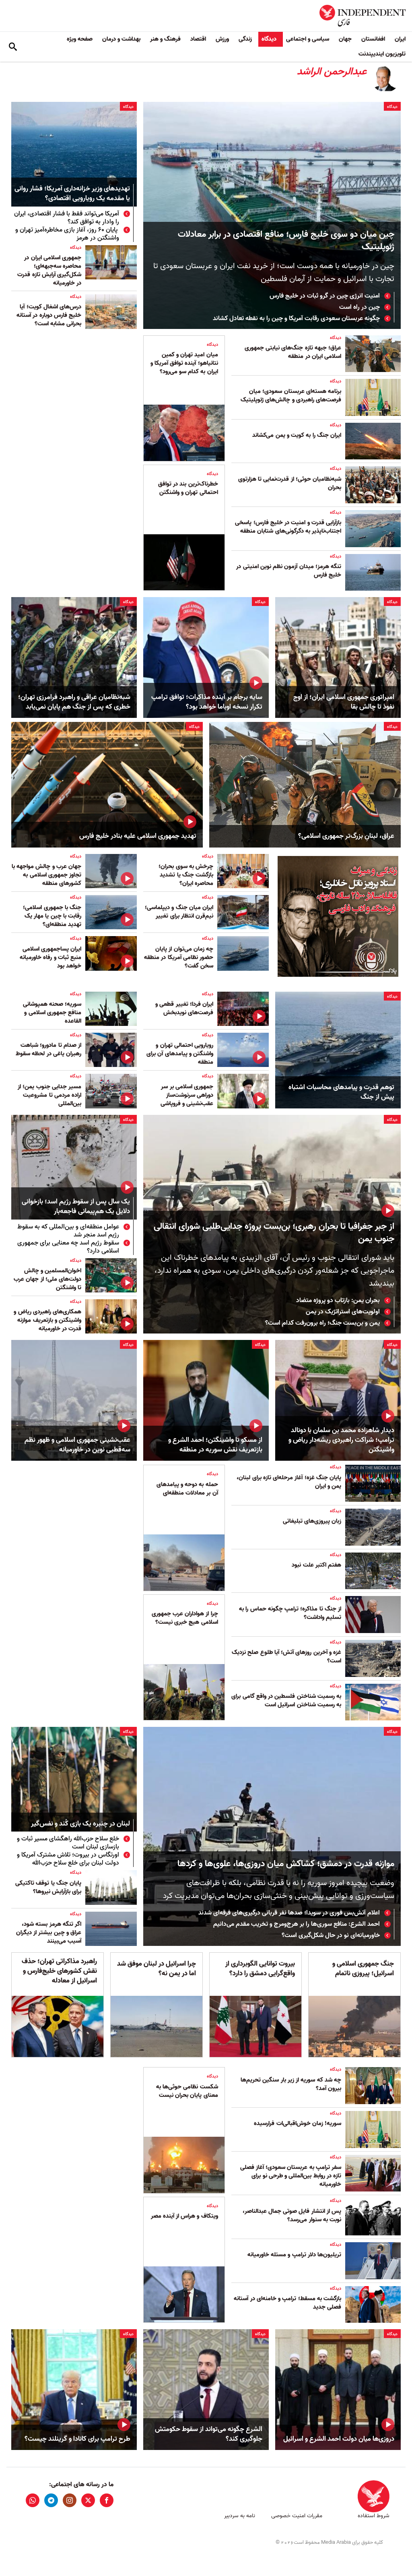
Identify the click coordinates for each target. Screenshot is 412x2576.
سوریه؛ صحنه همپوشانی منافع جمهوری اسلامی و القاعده (52, 1013)
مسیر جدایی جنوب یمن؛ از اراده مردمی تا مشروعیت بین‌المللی (49, 1095)
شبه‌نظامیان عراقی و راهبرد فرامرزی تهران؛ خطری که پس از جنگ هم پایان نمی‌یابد (74, 702)
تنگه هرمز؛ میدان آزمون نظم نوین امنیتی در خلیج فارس (289, 571)
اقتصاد (198, 39)
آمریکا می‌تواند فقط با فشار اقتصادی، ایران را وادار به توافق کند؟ (67, 218)
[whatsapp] (33, 2500)
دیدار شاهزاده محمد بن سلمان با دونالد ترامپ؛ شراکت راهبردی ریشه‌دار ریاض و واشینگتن (341, 1440)
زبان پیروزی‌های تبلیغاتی (312, 1521)
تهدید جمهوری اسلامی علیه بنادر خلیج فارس (138, 836)
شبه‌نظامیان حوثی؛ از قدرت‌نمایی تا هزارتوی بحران (290, 483)
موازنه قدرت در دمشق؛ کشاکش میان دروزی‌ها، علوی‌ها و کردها (286, 1864)
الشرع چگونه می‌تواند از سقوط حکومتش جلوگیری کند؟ (209, 2434)
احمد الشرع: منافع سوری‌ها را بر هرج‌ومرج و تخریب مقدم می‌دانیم (297, 1924)
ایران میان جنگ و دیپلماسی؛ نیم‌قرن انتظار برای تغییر (179, 912)
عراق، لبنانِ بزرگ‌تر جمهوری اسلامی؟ (346, 836)
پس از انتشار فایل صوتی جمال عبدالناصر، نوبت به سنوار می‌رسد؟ (292, 2215)
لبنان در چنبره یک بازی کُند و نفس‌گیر (80, 1824)
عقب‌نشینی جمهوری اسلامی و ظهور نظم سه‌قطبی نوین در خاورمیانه (77, 1445)
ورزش (222, 39)
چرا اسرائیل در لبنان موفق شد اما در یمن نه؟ (157, 1969)
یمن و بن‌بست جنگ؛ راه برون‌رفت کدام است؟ (322, 1323)
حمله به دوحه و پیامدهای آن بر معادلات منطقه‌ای (187, 1489)
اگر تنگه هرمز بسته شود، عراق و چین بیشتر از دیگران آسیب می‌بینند (49, 1933)
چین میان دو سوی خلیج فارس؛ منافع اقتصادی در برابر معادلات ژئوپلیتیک (286, 241)
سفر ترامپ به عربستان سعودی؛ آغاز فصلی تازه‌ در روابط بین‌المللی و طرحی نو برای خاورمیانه (291, 2176)
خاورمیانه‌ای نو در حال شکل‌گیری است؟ (331, 1935)
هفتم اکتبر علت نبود (316, 1565)
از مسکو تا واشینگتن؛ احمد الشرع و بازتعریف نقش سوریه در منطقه (215, 1445)
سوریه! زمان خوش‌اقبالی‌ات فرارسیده (298, 2123)
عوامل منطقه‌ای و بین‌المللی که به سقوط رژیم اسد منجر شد (68, 1231)
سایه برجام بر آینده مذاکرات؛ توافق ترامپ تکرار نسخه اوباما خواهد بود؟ (207, 702)
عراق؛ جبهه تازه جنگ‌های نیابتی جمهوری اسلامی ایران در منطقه (293, 352)
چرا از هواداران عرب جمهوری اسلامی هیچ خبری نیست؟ (185, 1618)
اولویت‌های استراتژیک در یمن (343, 1312)
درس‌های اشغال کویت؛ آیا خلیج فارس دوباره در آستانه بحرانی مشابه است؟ (49, 315)
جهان (345, 39)
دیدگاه (269, 39)
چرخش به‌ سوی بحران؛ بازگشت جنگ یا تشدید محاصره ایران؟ (186, 875)
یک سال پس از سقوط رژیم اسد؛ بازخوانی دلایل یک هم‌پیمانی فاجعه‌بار (76, 1207)
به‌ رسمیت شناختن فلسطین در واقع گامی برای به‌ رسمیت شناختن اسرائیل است (286, 1700)
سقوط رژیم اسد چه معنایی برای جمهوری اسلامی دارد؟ (68, 1247)
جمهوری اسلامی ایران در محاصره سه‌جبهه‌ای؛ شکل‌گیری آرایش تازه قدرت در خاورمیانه (49, 270)
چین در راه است (359, 307)
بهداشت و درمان (121, 39)
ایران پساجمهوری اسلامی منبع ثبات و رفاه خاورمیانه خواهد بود (50, 957)
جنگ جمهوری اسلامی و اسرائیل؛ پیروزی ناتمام (363, 1969)
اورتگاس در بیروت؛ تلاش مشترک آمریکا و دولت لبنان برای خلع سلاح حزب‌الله (68, 1859)
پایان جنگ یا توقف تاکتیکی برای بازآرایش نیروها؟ (48, 1887)
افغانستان (373, 39)
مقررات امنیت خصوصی (297, 2516)
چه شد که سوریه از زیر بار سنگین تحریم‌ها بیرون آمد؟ (291, 2084)
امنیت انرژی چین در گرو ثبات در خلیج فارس (325, 296)
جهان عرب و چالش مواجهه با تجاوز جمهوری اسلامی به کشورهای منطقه (46, 875)
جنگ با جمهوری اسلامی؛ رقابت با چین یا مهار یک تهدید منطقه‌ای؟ (52, 916)
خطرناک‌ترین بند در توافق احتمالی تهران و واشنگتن (188, 488)
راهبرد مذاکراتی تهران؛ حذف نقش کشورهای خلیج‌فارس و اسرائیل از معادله (59, 1971)
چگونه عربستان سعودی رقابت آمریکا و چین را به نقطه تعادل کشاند (296, 318)
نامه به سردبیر (240, 2516)
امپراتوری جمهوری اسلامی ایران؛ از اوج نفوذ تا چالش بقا (344, 702)
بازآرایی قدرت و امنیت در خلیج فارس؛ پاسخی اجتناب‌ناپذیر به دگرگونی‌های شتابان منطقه (288, 527)
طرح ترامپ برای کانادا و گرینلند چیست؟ (77, 2439)
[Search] (13, 47)
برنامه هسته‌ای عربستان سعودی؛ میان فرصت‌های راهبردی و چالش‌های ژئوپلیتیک (291, 396)
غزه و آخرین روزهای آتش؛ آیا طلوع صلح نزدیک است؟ (286, 1657)
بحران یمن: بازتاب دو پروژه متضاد (338, 1300)
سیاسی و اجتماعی (308, 39)
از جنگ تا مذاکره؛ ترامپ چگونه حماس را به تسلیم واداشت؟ (290, 1613)
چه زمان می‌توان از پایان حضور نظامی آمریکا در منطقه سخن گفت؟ (179, 957)
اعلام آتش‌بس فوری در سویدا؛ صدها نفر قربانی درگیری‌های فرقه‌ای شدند (289, 1913)
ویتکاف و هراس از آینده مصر (184, 2216)
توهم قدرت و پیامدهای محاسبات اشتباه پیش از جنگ (341, 1092)
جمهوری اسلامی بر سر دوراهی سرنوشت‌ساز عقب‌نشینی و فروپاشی (187, 1095)
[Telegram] (51, 2500)
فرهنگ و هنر (165, 39)
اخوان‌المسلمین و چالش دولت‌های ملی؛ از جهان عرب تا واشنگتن (47, 1279)
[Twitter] (88, 2500)
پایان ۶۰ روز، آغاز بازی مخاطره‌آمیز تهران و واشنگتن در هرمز (67, 234)
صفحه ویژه (80, 39)
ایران (400, 39)
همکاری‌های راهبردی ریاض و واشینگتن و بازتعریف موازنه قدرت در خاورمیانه (47, 1320)
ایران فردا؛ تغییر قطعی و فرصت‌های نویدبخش (184, 1008)
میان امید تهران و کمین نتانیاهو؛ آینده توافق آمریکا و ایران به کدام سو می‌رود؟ (184, 363)
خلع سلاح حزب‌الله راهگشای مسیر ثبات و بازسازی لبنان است (68, 1843)
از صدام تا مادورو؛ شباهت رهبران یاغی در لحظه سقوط (48, 1049)
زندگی (245, 39)
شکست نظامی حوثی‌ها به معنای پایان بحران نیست (187, 2091)
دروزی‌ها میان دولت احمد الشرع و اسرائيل (339, 2439)
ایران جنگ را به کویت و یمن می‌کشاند (297, 435)
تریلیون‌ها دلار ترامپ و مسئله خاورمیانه (294, 2255)
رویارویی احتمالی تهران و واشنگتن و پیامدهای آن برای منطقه (180, 1054)
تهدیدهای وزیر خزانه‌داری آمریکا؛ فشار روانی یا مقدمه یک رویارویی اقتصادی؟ (72, 194)
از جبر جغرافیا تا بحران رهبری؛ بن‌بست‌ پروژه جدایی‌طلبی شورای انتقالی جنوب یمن (274, 1233)
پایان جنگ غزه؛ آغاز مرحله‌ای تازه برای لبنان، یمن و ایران (289, 1482)
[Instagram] (70, 2500)
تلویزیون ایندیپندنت (382, 54)
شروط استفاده (374, 2516)
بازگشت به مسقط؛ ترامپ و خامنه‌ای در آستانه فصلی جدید (287, 2303)
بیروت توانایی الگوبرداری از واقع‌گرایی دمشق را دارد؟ (260, 1969)
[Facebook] (107, 2500)
